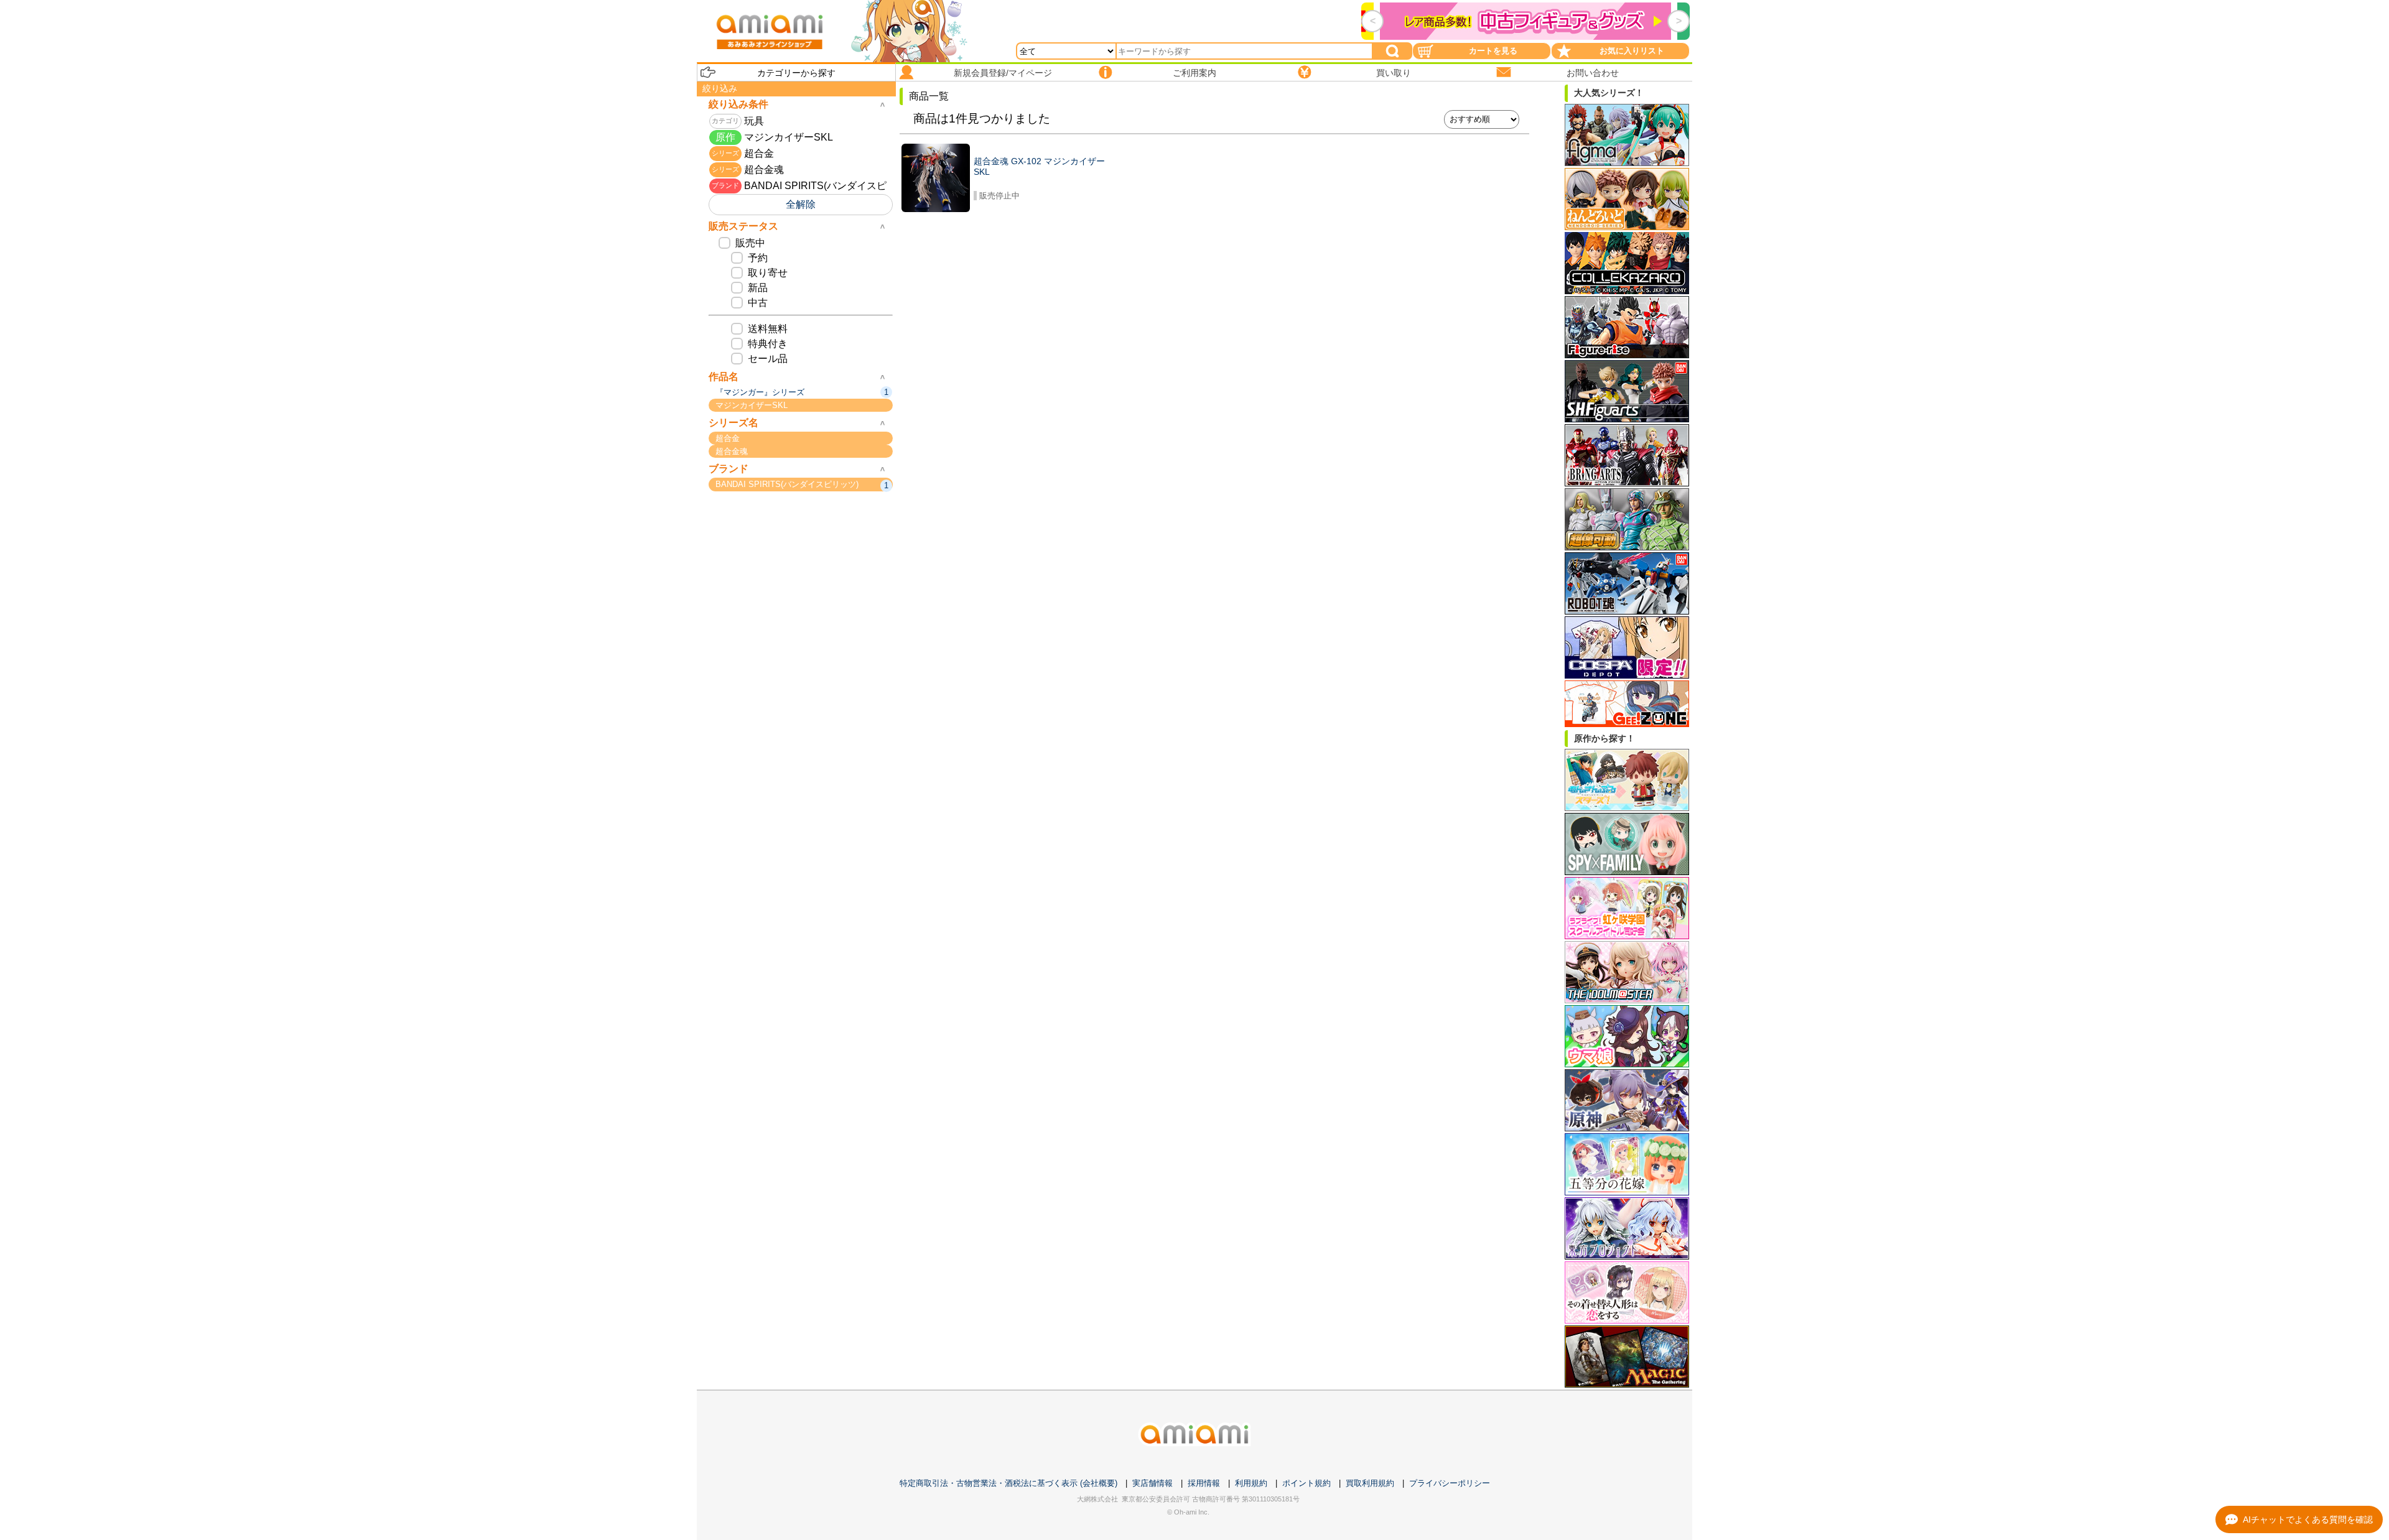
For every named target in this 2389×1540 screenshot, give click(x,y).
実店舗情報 (1153, 1483)
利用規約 (1251, 1483)
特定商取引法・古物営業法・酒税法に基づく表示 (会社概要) (1008, 1483)
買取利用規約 (1370, 1483)
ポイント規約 (1306, 1483)
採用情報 (1204, 1483)
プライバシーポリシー (1450, 1483)
